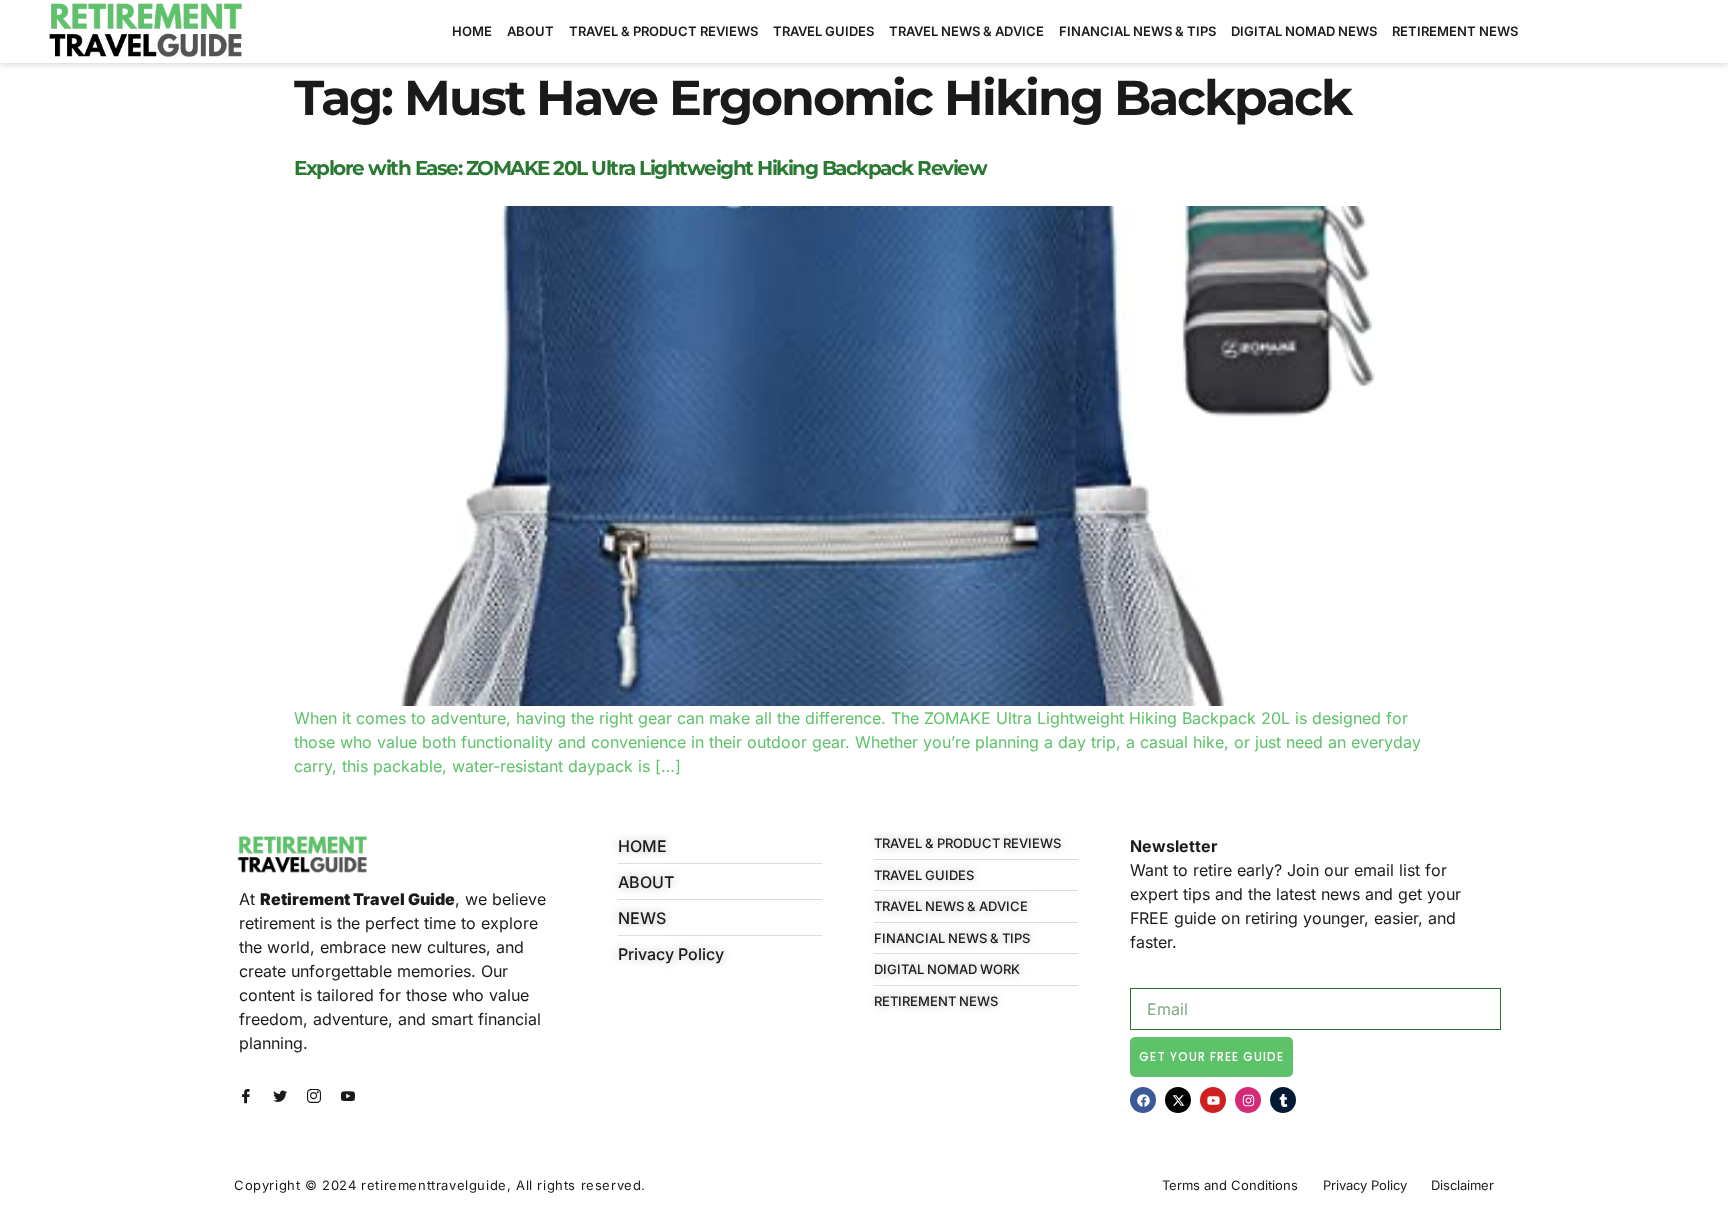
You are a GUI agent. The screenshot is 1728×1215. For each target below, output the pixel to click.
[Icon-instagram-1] (314, 1096)
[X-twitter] (1178, 1100)
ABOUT (530, 31)
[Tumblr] (1283, 1100)
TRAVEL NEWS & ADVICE (966, 31)
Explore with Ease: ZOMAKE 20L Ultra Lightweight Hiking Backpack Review (640, 168)
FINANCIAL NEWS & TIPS (1137, 31)
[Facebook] (1143, 1100)
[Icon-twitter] (280, 1096)
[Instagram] (1248, 1100)
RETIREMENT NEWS (1455, 31)
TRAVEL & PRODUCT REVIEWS (663, 31)
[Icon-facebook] (246, 1096)
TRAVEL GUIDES (823, 31)
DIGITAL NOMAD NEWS (1304, 31)
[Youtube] (1213, 1100)
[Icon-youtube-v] (348, 1096)
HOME (472, 31)
